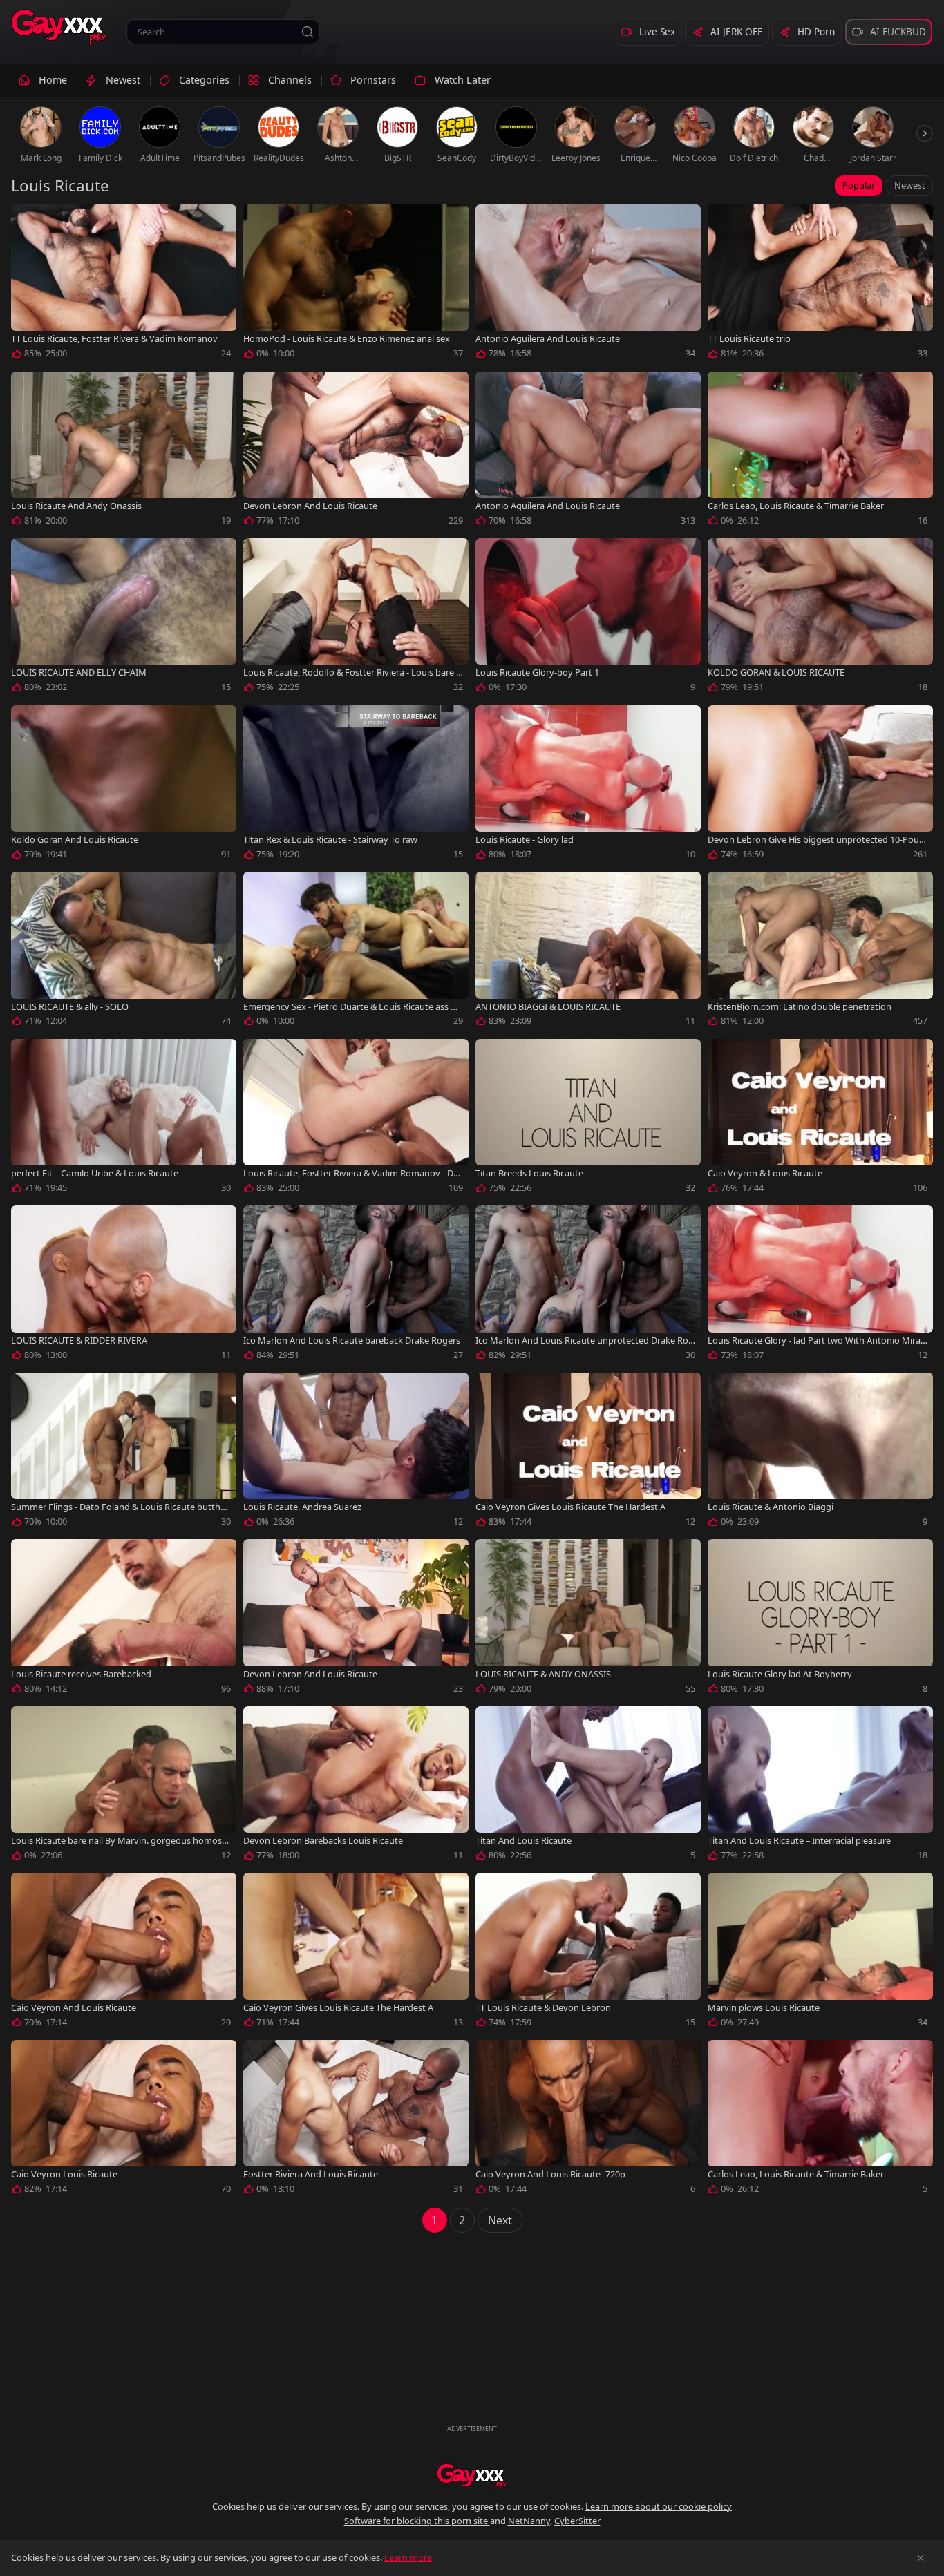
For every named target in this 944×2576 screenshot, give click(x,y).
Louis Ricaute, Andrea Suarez (302, 1507)
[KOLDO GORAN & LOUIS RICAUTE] (820, 618)
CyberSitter (577, 2521)
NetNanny (529, 2521)
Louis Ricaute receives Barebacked (81, 1674)
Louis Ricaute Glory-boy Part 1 (537, 672)
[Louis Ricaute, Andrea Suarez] (356, 1453)
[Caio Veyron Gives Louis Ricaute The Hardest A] (588, 1453)
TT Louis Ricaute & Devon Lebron (543, 2008)
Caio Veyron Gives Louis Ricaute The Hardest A (570, 1507)
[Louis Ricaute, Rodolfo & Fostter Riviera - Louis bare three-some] (356, 618)
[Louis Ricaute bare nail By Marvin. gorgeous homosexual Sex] (124, 1786)
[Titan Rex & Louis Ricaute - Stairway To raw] (356, 785)
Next (500, 2220)
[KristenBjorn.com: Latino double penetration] (820, 952)
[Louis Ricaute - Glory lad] (588, 785)
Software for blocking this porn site (417, 2521)
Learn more (408, 2557)
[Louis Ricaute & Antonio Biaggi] (820, 1453)
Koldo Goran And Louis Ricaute (75, 840)
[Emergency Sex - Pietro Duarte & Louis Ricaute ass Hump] (356, 952)
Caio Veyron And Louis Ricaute (74, 2008)
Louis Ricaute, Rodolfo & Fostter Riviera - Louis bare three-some (351, 672)
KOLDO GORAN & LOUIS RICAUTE (776, 672)
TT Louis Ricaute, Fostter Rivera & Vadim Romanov (114, 339)
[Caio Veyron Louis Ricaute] (124, 2120)
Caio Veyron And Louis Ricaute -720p (550, 2174)
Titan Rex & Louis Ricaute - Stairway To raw (330, 840)
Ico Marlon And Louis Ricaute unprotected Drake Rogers (585, 1341)
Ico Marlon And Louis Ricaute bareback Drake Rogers (352, 1341)
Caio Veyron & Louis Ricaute (765, 1173)
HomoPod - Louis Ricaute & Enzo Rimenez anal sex (347, 339)
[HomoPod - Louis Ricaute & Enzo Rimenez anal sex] (356, 285)
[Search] (308, 32)
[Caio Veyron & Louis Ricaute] (820, 1119)
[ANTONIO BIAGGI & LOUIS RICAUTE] (588, 952)
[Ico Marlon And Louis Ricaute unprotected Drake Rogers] (588, 1286)
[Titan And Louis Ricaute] (588, 1786)
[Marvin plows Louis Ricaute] (820, 1953)
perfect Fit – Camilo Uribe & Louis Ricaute (95, 1173)
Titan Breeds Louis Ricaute (529, 1173)
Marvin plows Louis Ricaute (764, 2008)
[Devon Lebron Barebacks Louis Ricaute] (356, 1786)
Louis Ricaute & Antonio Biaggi (771, 1507)
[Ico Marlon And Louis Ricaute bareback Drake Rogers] (356, 1286)
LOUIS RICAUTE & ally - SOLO (70, 1007)
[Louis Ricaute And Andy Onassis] (124, 452)
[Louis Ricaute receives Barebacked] (124, 1619)
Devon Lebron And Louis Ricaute (310, 506)
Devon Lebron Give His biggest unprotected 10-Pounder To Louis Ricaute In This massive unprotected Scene (816, 840)
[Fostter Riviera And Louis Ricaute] (356, 2120)
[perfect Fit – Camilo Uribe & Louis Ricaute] (124, 1119)
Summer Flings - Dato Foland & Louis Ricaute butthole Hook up (120, 1507)
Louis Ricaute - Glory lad (525, 840)
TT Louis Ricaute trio (749, 339)
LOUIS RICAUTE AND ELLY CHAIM (79, 672)
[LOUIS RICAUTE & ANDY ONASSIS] (588, 1619)
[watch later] (28, 221)
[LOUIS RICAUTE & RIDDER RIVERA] (124, 1286)
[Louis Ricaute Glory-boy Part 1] (588, 618)
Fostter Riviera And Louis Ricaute (311, 2174)
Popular (859, 185)
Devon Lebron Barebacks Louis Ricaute (323, 1841)
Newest (910, 185)
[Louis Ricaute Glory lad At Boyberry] (820, 1619)
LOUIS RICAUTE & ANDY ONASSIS (543, 1674)
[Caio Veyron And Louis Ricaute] (124, 1953)
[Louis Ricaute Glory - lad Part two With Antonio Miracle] (820, 1286)
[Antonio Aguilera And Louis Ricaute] (588, 285)
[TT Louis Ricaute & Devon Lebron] (588, 1953)
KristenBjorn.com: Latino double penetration (800, 1007)
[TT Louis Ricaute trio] (820, 285)
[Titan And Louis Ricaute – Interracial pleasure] (820, 1786)
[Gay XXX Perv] (59, 28)
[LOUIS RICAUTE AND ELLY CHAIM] (124, 618)
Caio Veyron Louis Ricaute (64, 2174)
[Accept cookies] (921, 2558)
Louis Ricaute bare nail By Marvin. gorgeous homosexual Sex (119, 1841)
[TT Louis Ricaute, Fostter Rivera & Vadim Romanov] (124, 285)
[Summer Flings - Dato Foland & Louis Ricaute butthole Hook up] (124, 1453)
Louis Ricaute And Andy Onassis (76, 506)
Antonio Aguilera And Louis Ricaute (548, 339)
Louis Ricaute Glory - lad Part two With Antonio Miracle (817, 1341)
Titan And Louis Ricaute (523, 1841)
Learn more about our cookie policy (659, 2506)
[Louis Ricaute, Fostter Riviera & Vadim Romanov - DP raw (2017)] (356, 1119)
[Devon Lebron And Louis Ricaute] (356, 452)
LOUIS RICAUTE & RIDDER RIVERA (79, 1341)
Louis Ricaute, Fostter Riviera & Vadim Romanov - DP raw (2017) (351, 1173)
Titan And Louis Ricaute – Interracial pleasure (799, 1841)
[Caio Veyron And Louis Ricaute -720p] (588, 2120)
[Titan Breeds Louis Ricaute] (588, 1119)
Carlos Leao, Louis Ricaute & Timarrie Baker (796, 506)
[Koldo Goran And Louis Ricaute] (124, 785)
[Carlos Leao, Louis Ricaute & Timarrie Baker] (820, 452)
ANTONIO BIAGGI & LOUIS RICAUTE (548, 1007)
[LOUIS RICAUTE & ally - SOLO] (124, 952)
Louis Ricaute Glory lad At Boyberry (780, 1674)
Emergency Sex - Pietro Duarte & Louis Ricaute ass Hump (353, 1007)
